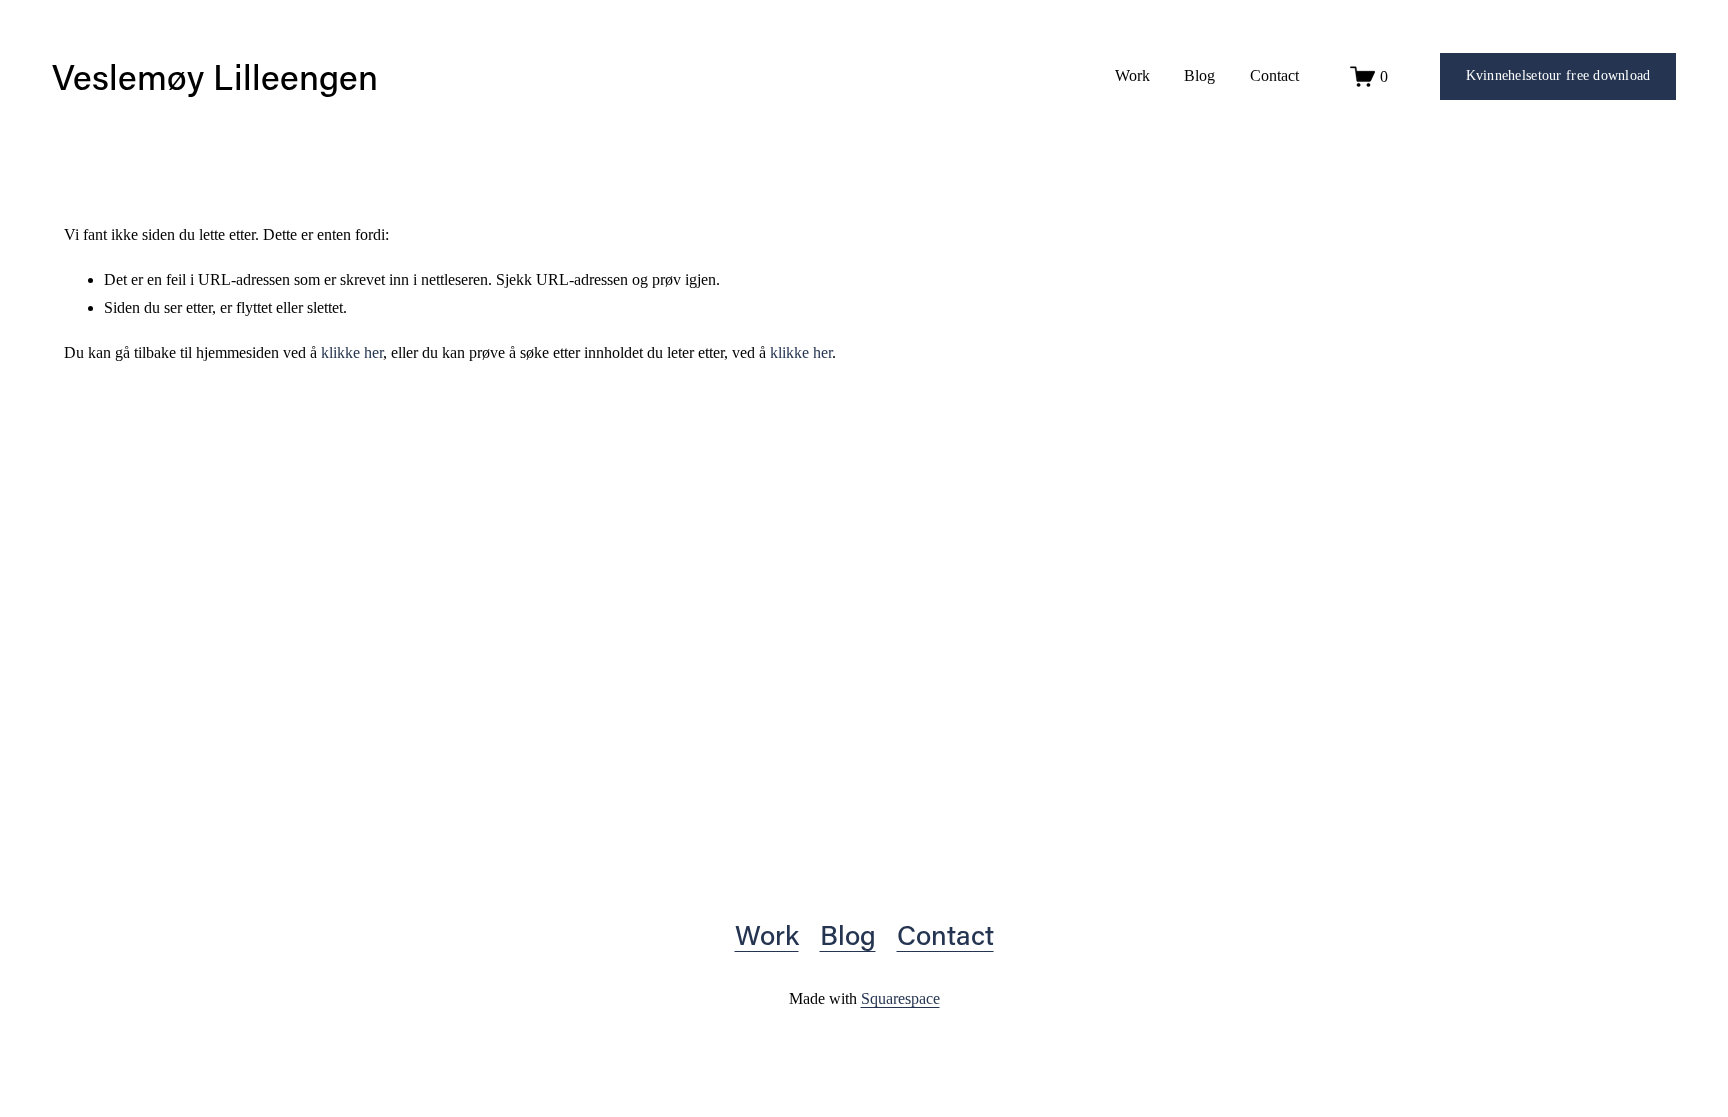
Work (1132, 75)
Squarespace (900, 998)
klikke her (352, 352)
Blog (1199, 75)
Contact (1274, 75)
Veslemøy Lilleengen (215, 76)
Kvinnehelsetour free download (1558, 75)
